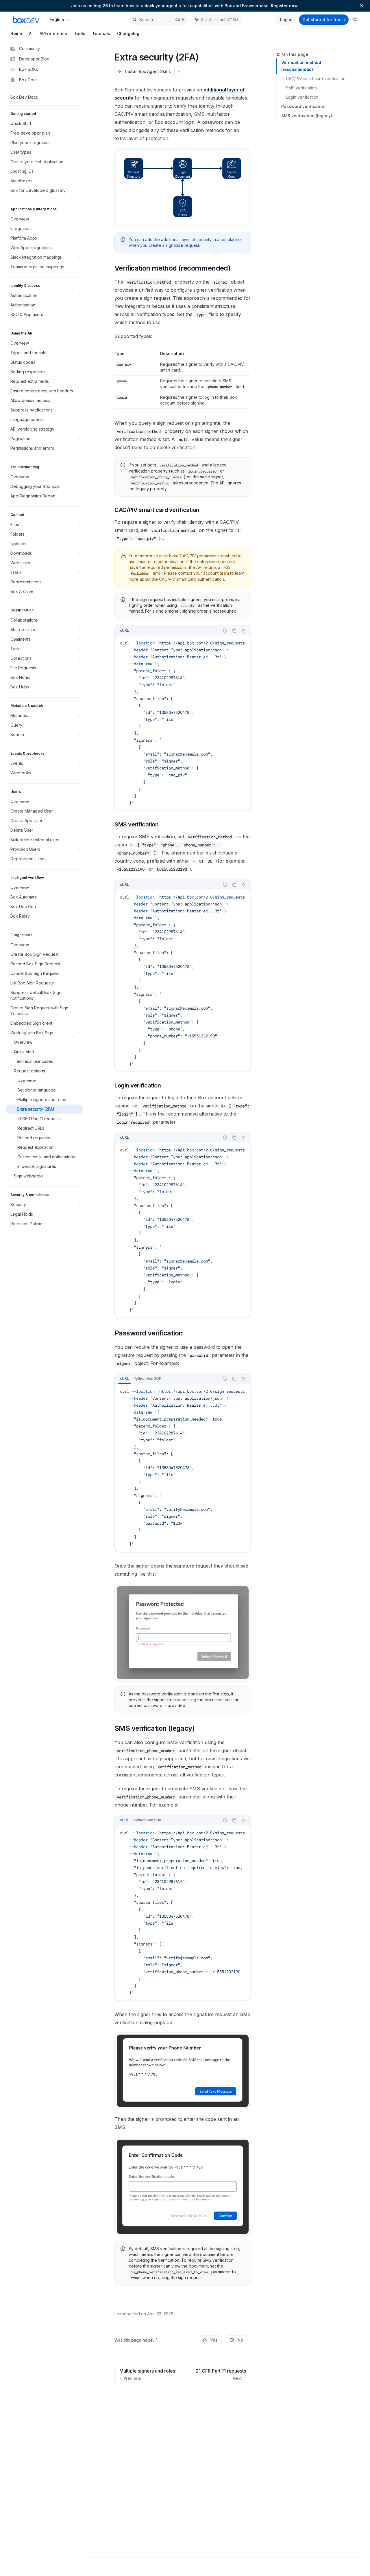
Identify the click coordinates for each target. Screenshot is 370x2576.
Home (16, 33)
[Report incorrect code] (225, 631)
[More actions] (179, 71)
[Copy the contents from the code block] (234, 631)
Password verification (303, 106)
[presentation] (183, 723)
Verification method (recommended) (301, 66)
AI (31, 33)
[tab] (124, 1379)
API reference (53, 33)
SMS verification (301, 88)
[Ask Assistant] (243, 631)
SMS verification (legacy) (307, 116)
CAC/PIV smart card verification (316, 79)
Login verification (302, 97)
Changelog (128, 33)
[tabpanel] (183, 1468)
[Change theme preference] (355, 20)
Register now (284, 6)
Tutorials (101, 33)
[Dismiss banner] (362, 6)
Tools (80, 33)
